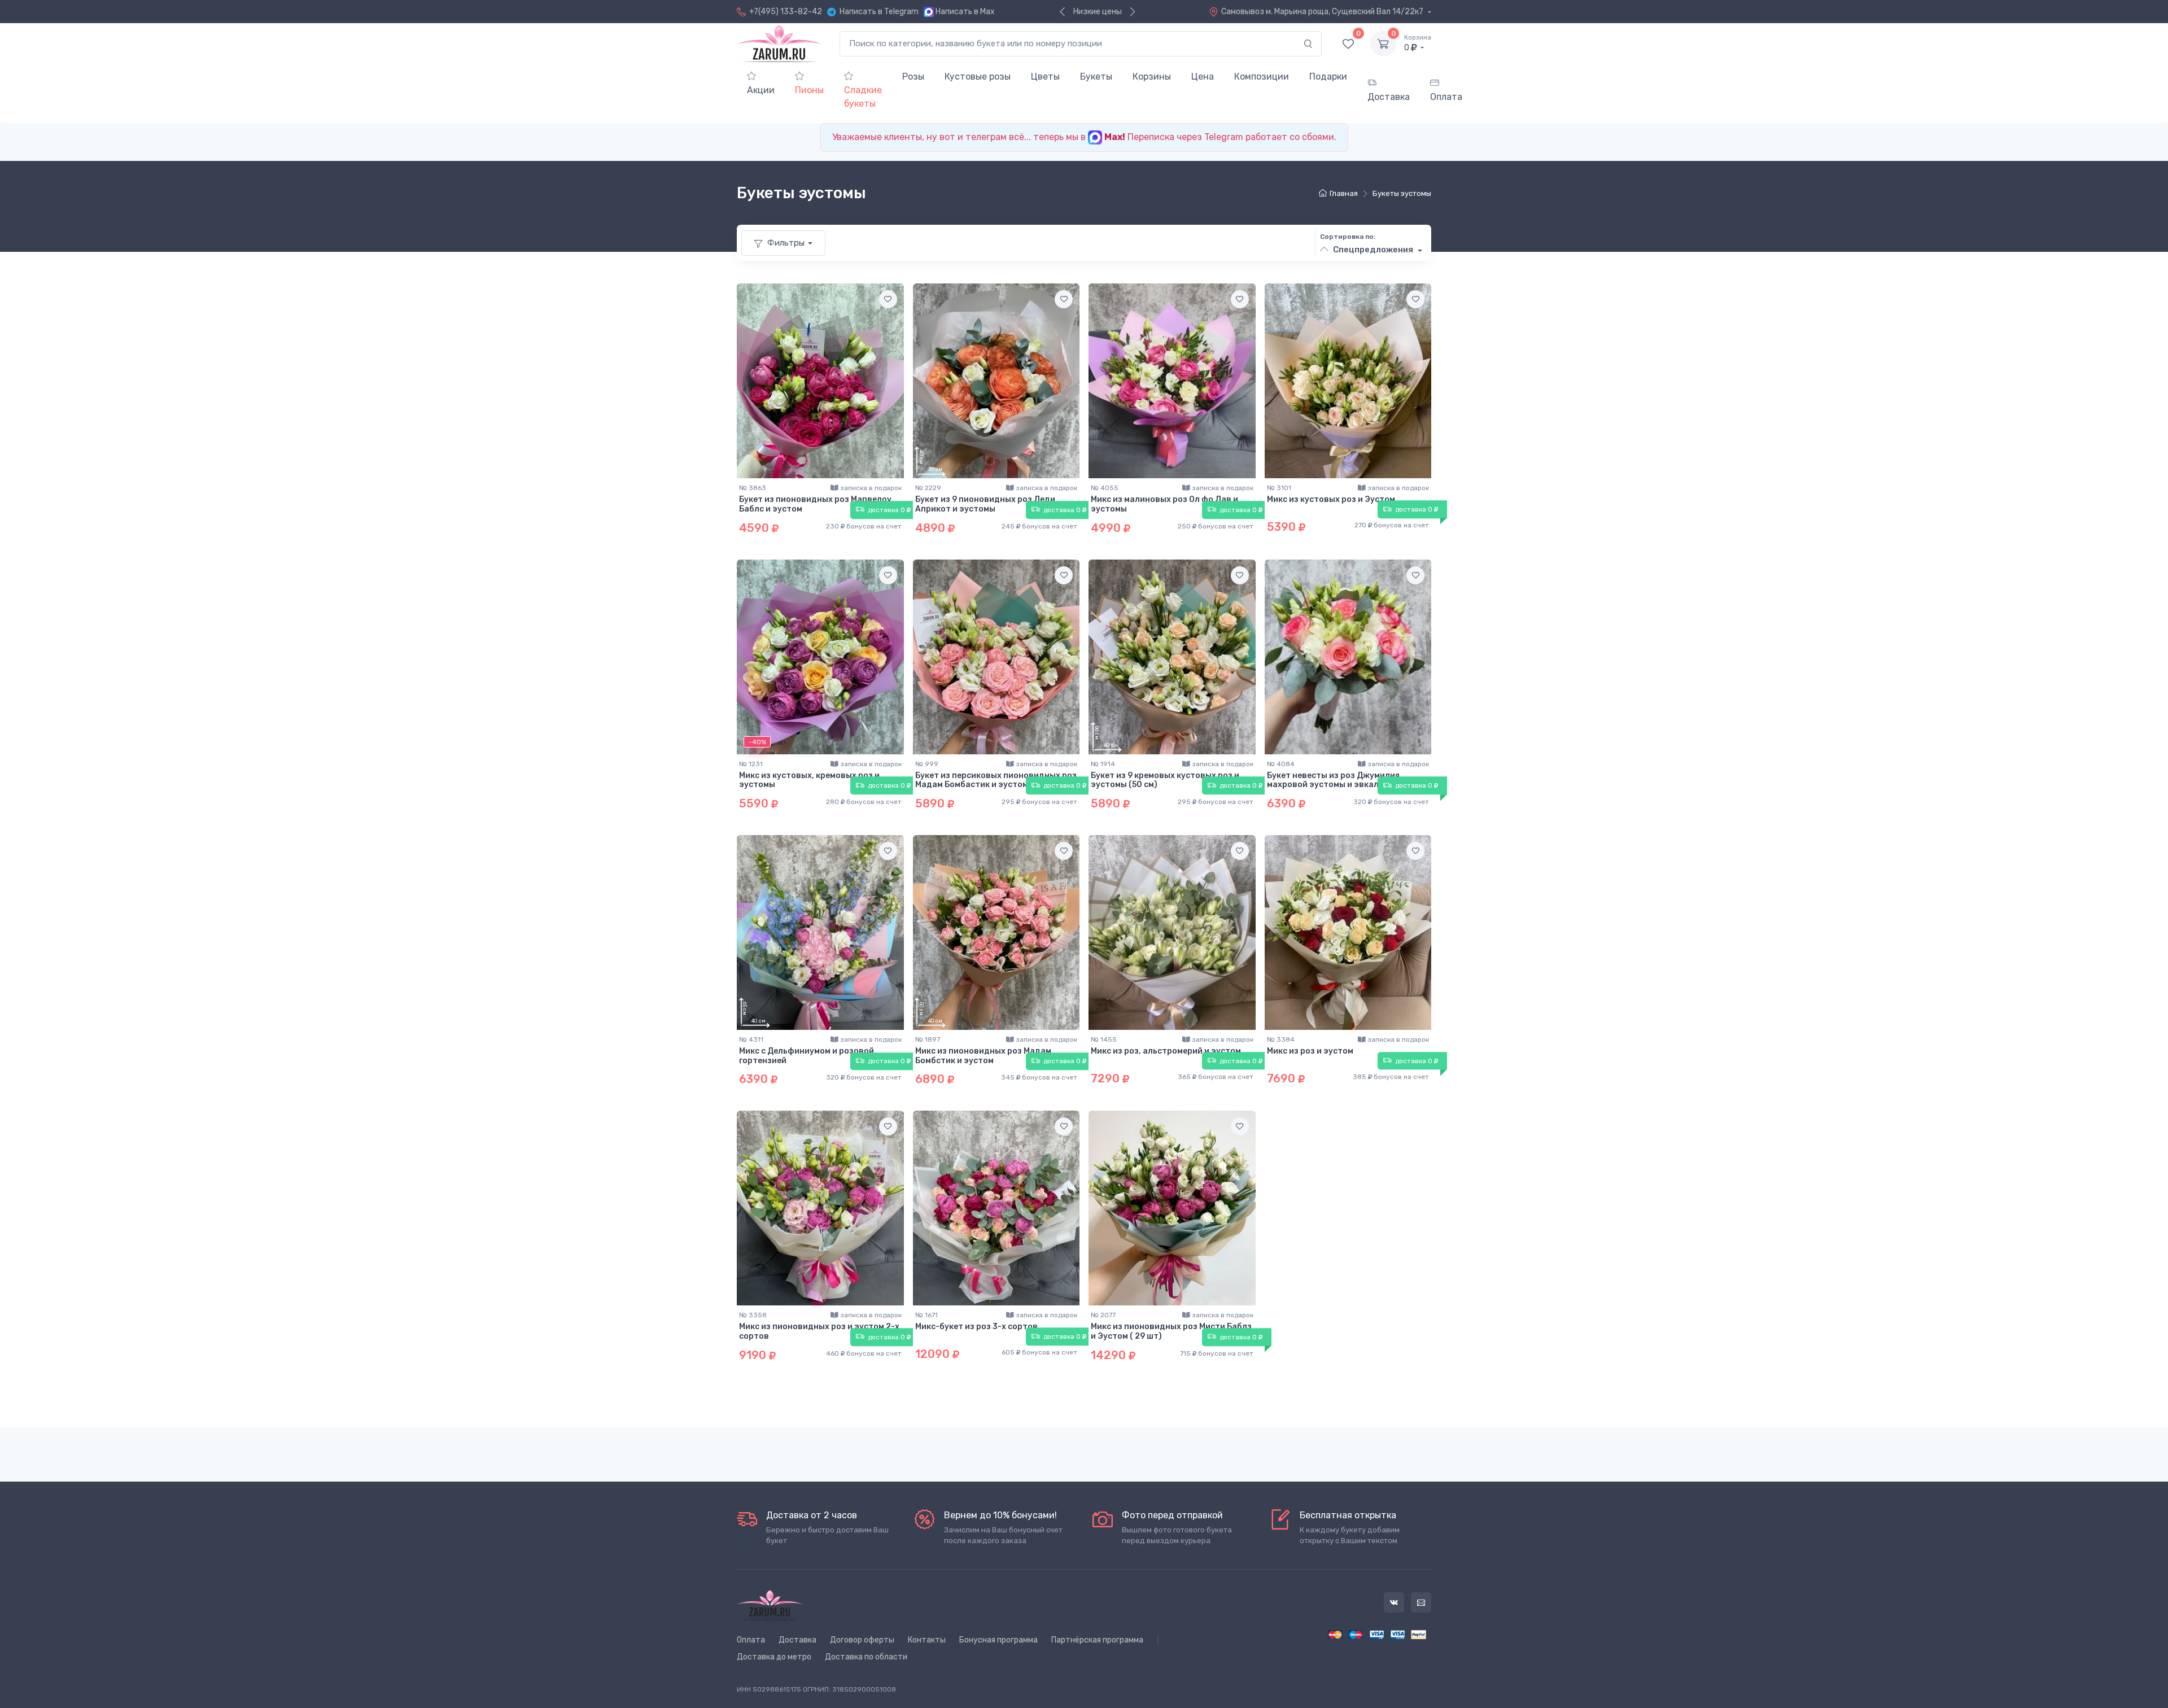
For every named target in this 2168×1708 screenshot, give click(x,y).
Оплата (1446, 97)
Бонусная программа (998, 1640)
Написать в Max (965, 12)
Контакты (927, 1640)
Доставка (1389, 97)
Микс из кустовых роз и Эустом (1331, 499)
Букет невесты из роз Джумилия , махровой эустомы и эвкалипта (1335, 780)
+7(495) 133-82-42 (786, 12)
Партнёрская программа (1097, 1640)
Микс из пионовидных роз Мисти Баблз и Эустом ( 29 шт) (1171, 1331)
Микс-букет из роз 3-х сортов (976, 1327)
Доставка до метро (774, 1657)
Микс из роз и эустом (1310, 1051)
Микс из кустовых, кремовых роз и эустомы (809, 780)
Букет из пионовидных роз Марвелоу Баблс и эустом (815, 504)
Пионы (809, 90)
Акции (761, 90)
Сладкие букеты (863, 97)
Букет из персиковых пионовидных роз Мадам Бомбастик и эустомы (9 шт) (996, 780)
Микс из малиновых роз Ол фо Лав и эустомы (1164, 504)
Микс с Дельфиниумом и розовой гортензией (807, 1056)
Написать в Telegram (879, 12)
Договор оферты (862, 1640)
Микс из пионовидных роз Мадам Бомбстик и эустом (983, 1056)
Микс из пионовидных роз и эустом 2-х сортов (819, 1331)
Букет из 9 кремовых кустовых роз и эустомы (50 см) (1165, 780)
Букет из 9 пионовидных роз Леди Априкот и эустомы (985, 504)
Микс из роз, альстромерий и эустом (1166, 1051)
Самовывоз (1323, 12)
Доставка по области (866, 1657)
